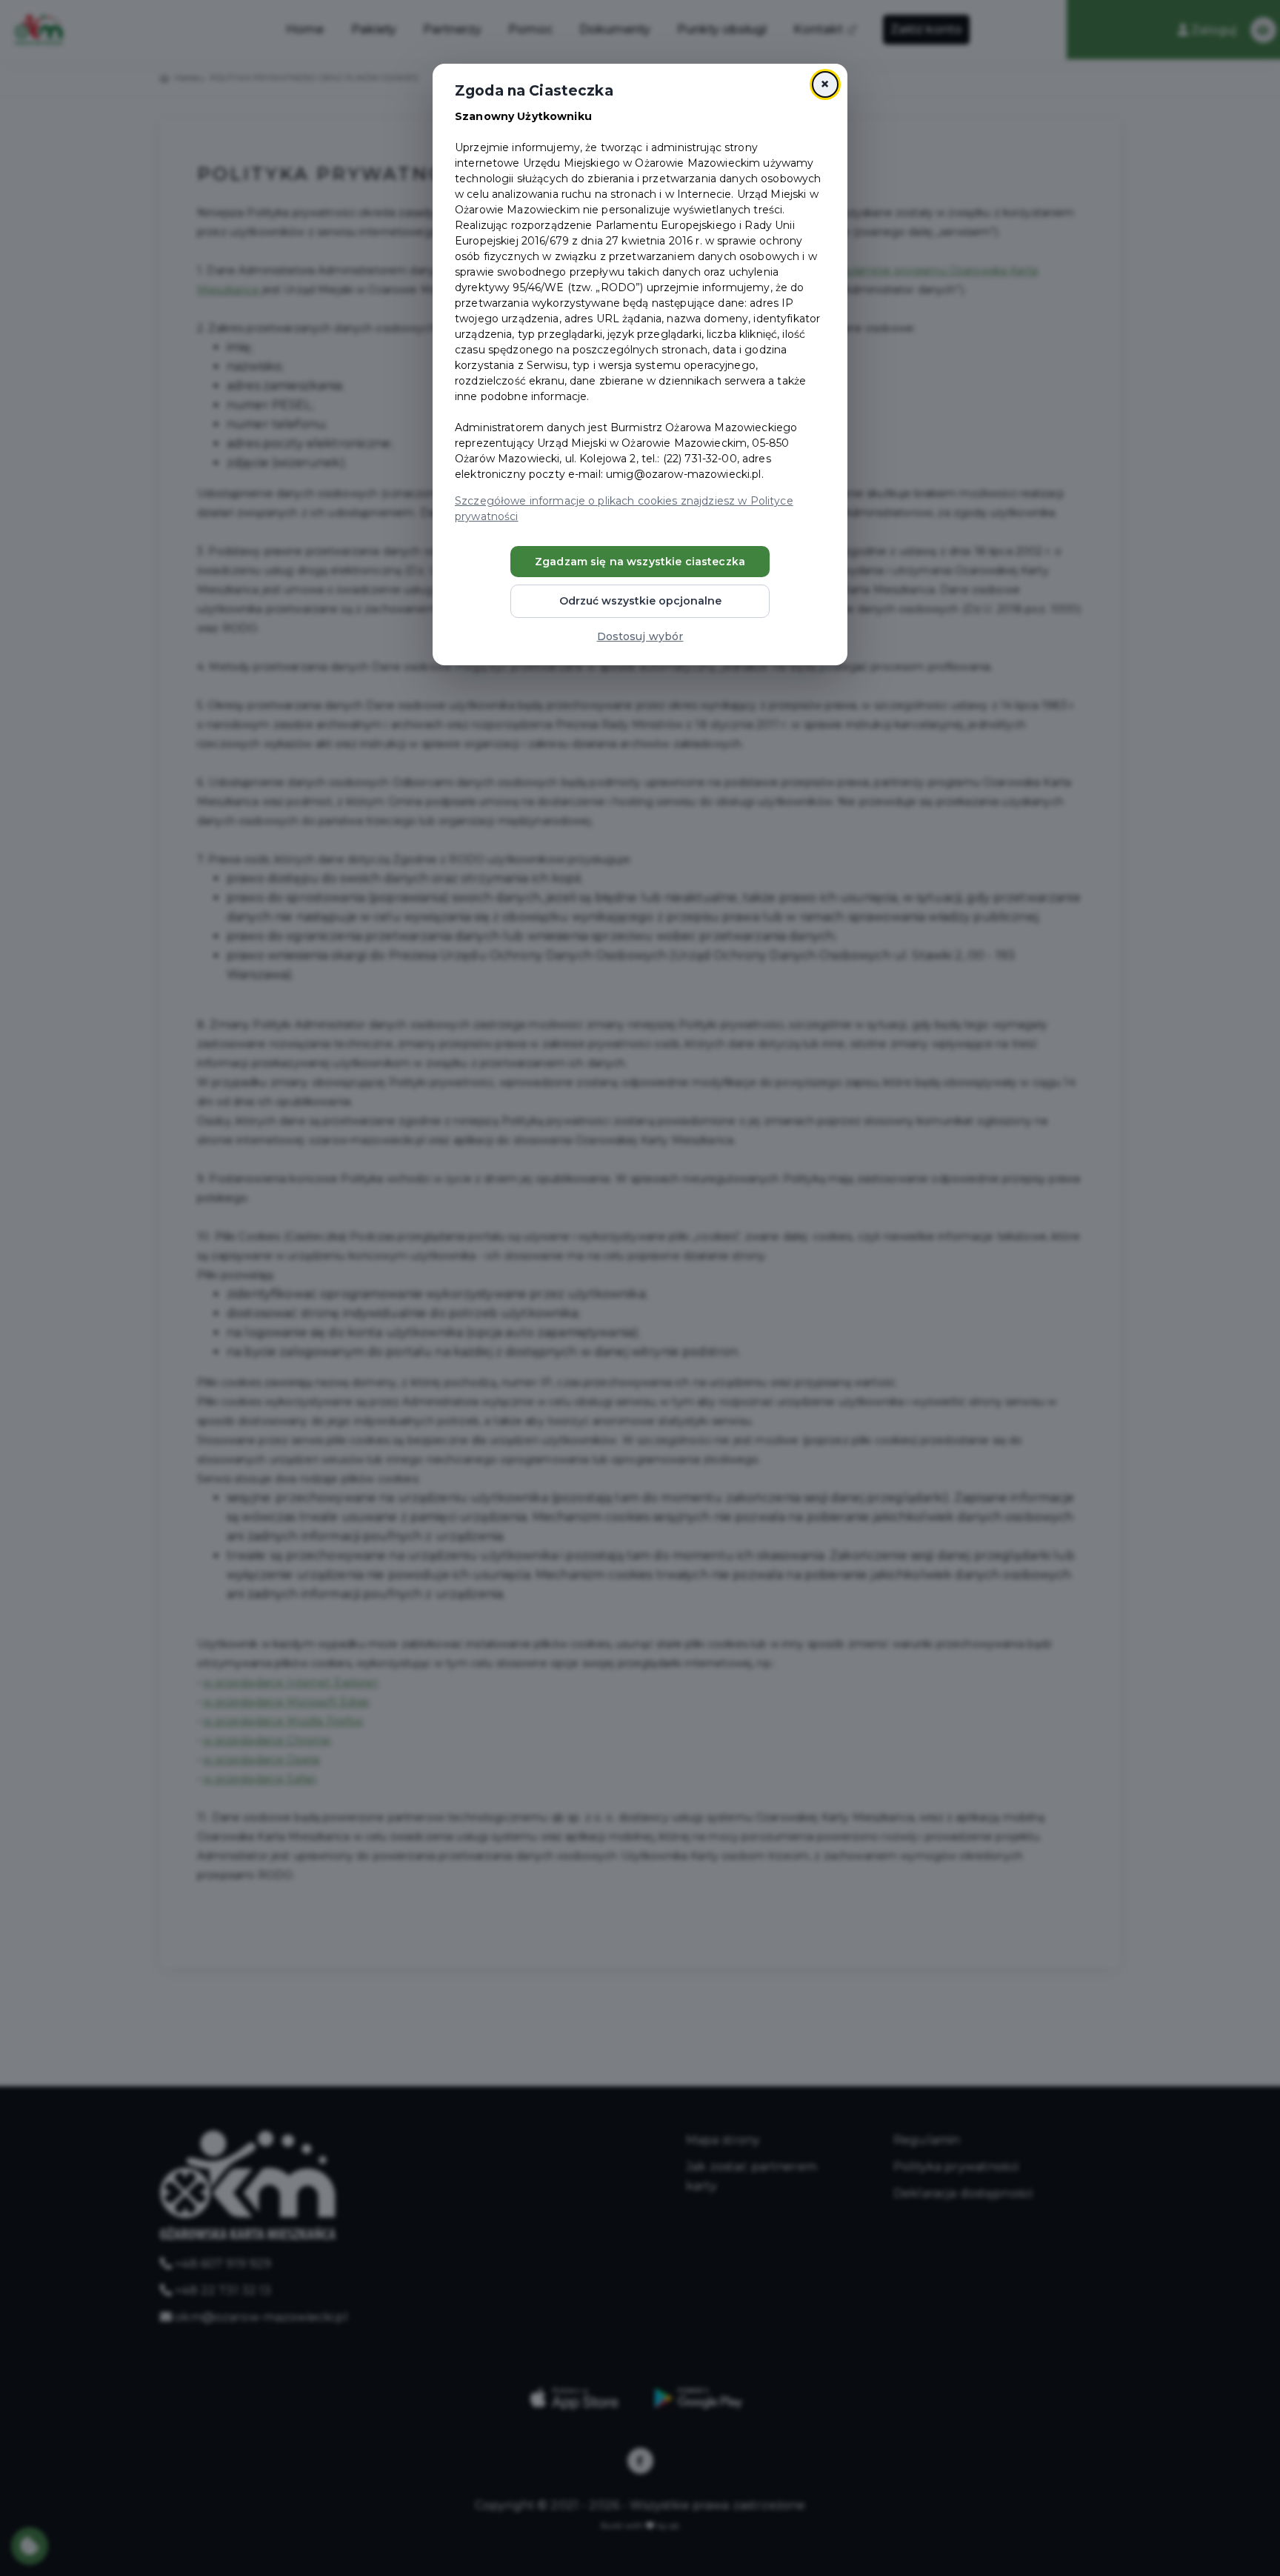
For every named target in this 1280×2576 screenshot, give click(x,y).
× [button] (825, 84)
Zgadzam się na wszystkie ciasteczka (640, 562)
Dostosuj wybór (640, 636)
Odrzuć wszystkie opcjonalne (640, 601)
